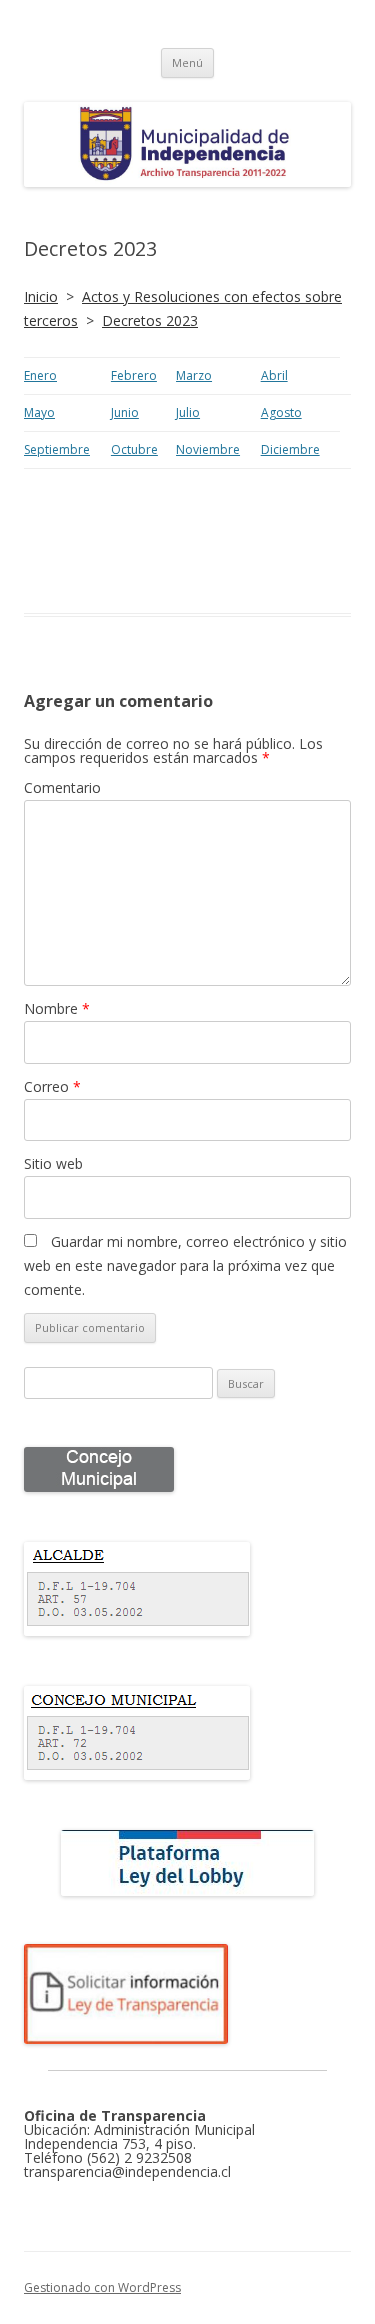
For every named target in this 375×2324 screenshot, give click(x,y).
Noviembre (208, 449)
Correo (52, 1086)
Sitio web (53, 1163)
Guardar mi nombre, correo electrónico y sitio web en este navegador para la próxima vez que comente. (185, 1265)
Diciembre (290, 449)
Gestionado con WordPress (102, 2287)
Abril (274, 375)
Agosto (281, 412)
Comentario (62, 787)
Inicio (41, 296)
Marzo (194, 375)
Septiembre (57, 449)
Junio (125, 412)
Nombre (57, 1008)
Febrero (134, 375)
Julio (188, 412)
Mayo (39, 412)
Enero (40, 375)
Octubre (134, 449)
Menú (187, 62)
